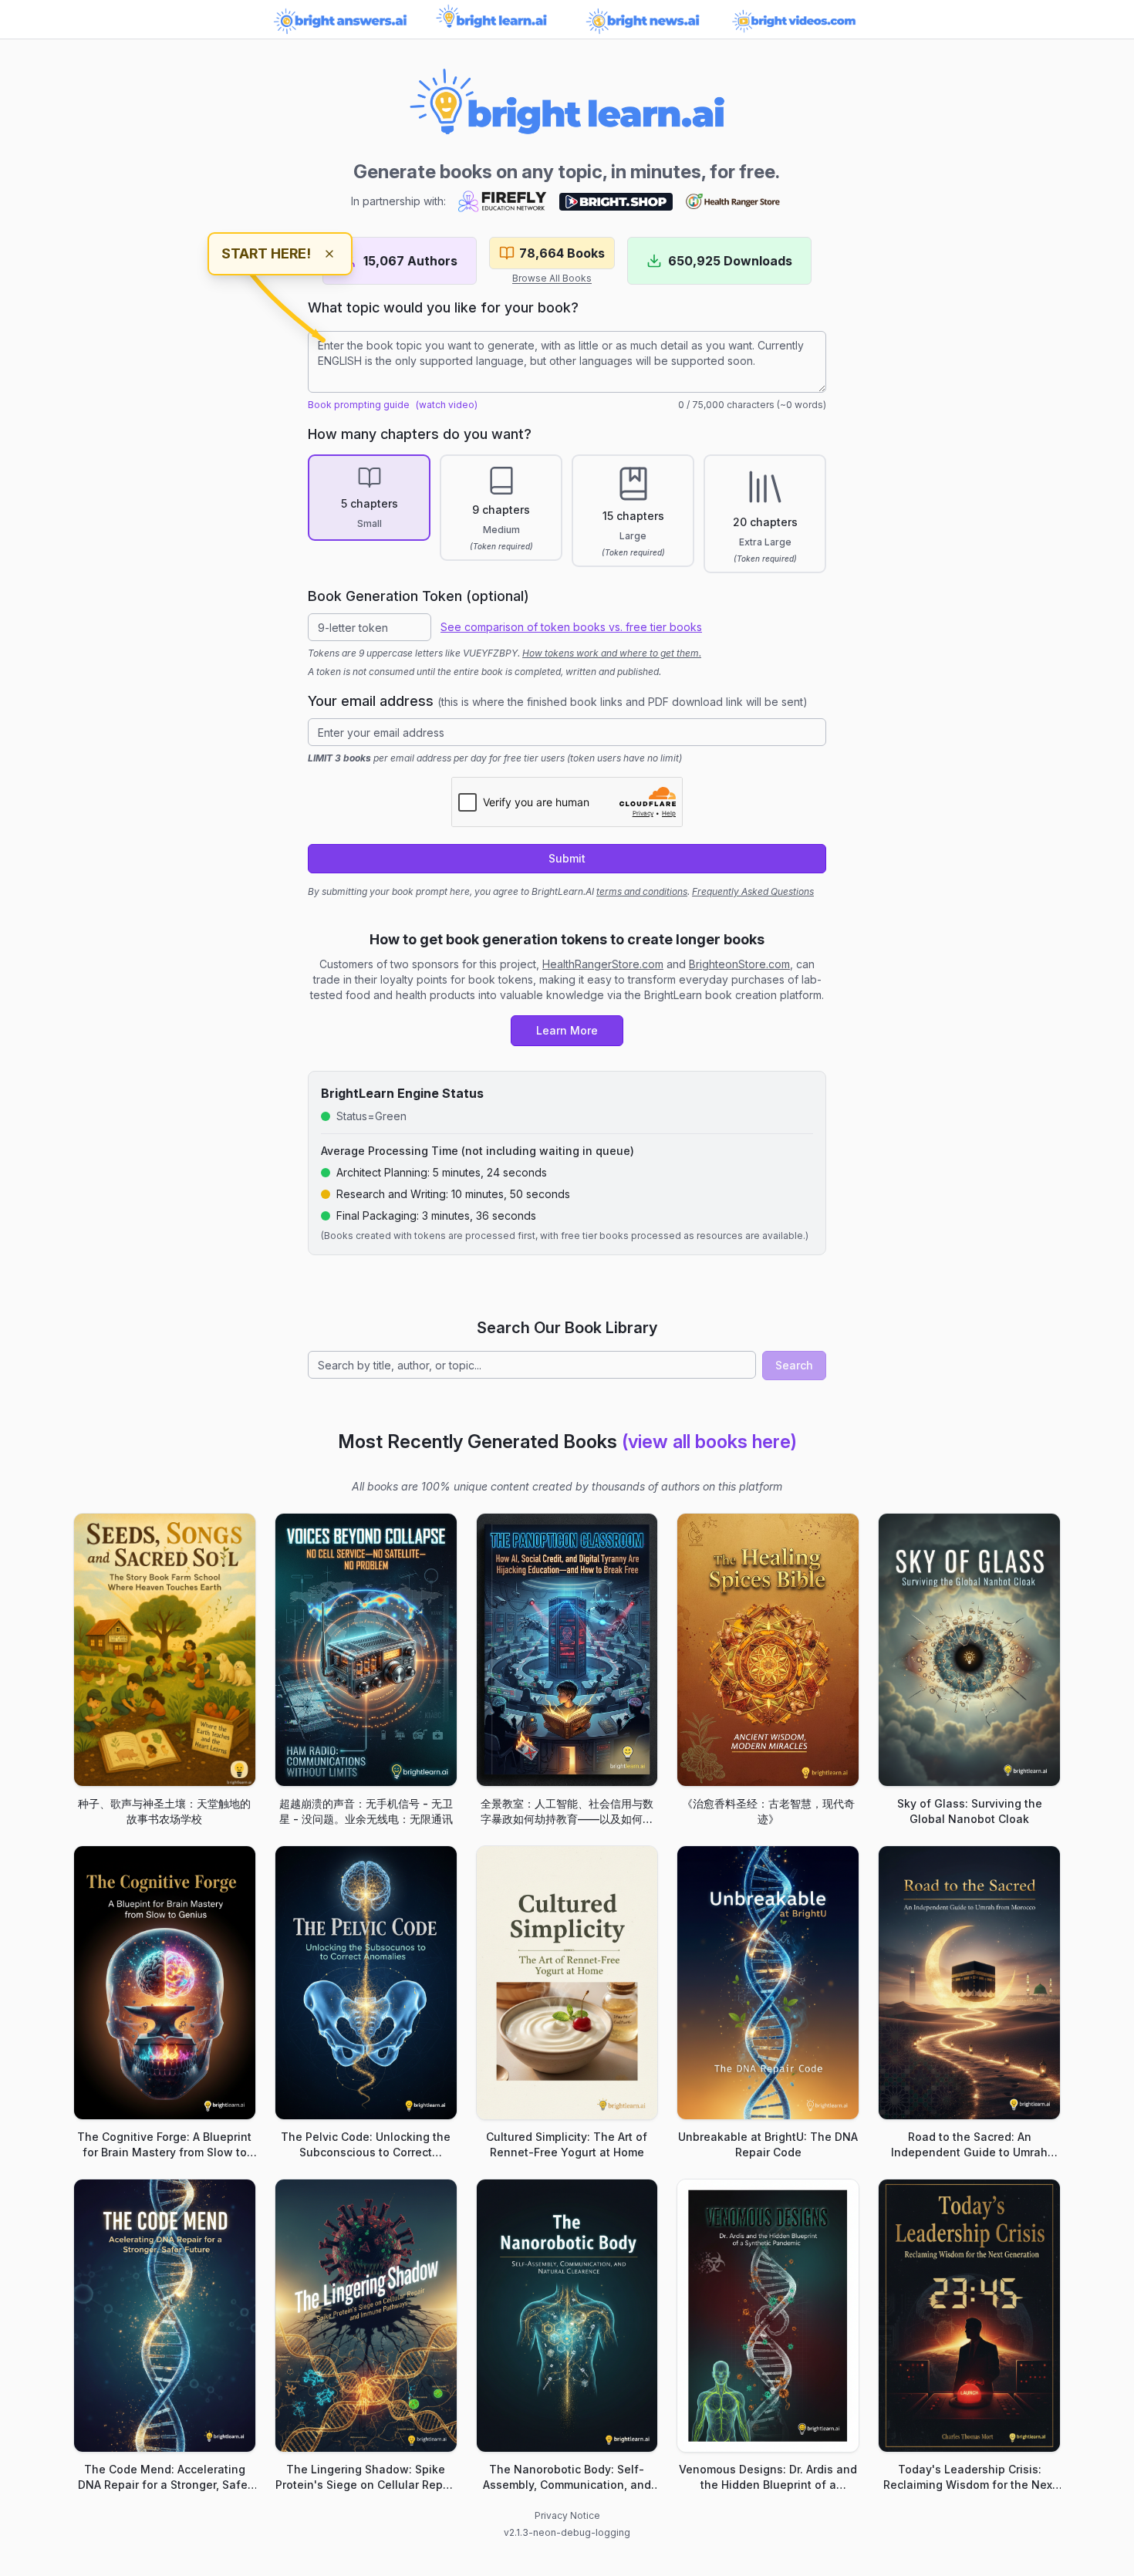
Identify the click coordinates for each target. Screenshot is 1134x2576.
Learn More (567, 1030)
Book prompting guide (359, 405)
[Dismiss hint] (329, 254)
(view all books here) (709, 1442)
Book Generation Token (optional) (418, 596)
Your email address (558, 701)
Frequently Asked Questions (753, 891)
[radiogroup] (567, 514)
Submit (567, 858)
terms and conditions (642, 891)
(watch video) (447, 405)
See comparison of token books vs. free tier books (571, 627)
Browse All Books (552, 278)
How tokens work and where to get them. (612, 653)
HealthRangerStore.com (603, 964)
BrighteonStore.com (739, 964)
